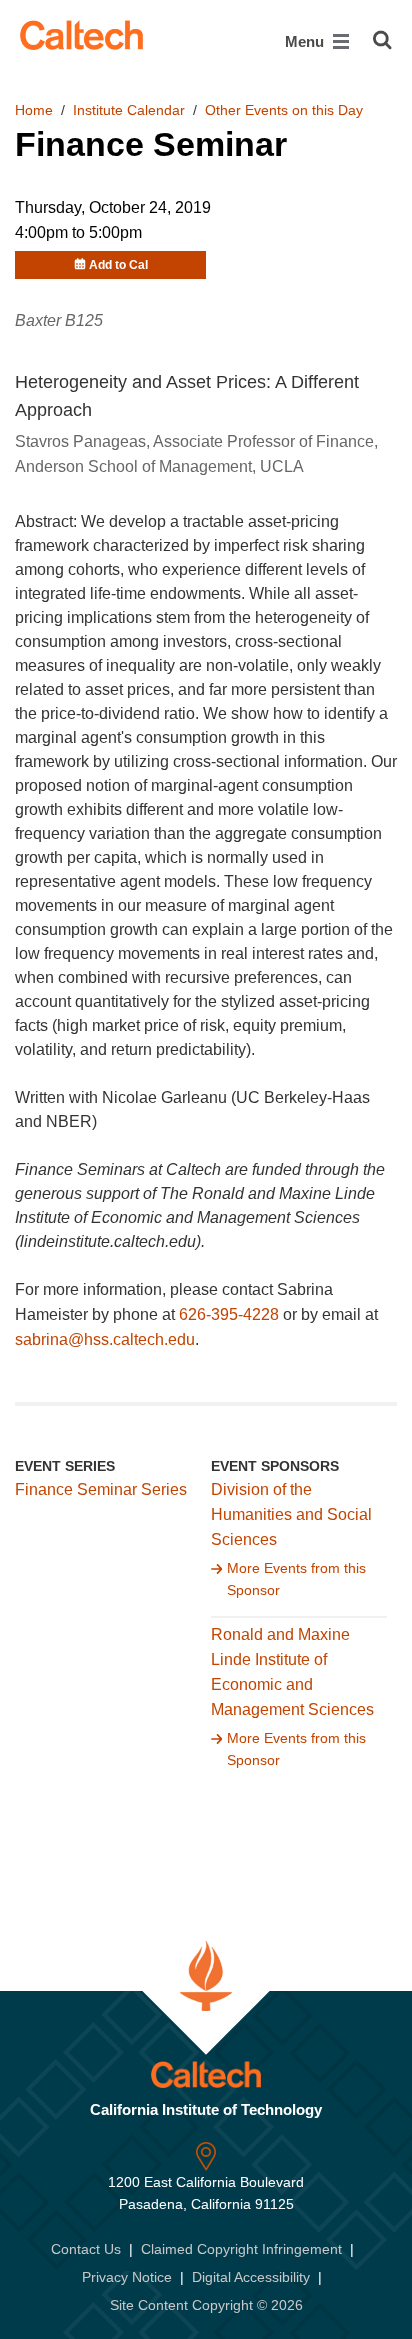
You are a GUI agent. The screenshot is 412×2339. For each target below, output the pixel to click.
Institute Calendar (129, 110)
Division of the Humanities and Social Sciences (291, 1514)
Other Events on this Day (284, 110)
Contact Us (86, 2249)
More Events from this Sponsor (296, 1579)
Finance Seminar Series (101, 1489)
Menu (306, 41)
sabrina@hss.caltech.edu (105, 1339)
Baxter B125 (59, 320)
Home (34, 110)
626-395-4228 (229, 1314)
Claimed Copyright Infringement (241, 2249)
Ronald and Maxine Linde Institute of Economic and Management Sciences (292, 1672)
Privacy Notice (127, 2277)
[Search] (382, 40)
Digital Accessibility (251, 2277)
